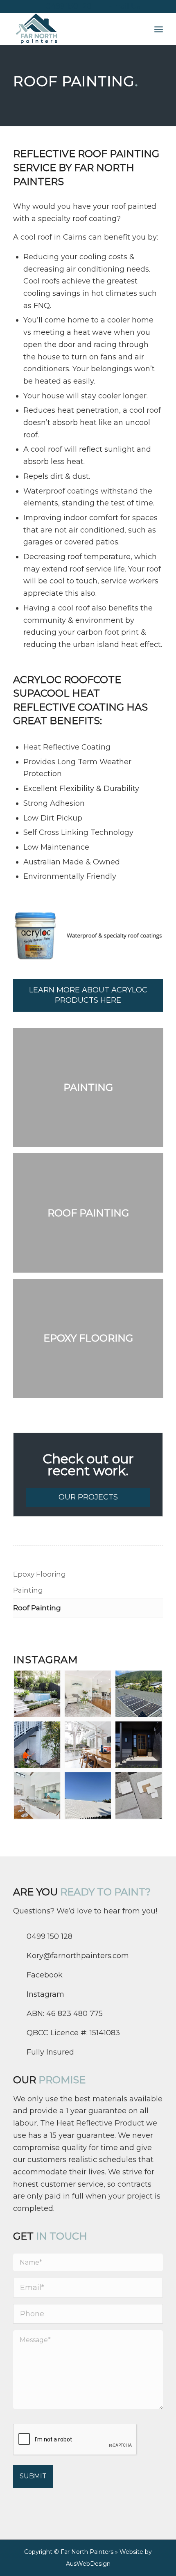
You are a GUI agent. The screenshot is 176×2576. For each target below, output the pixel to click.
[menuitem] (159, 29)
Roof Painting (37, 1608)
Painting (28, 1590)
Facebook (45, 1975)
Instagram (45, 1994)
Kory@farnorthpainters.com (78, 1956)
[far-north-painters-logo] (73, 29)
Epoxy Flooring (39, 1574)
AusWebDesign (88, 2564)
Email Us (124, 6)
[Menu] (159, 29)
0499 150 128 (69, 6)
